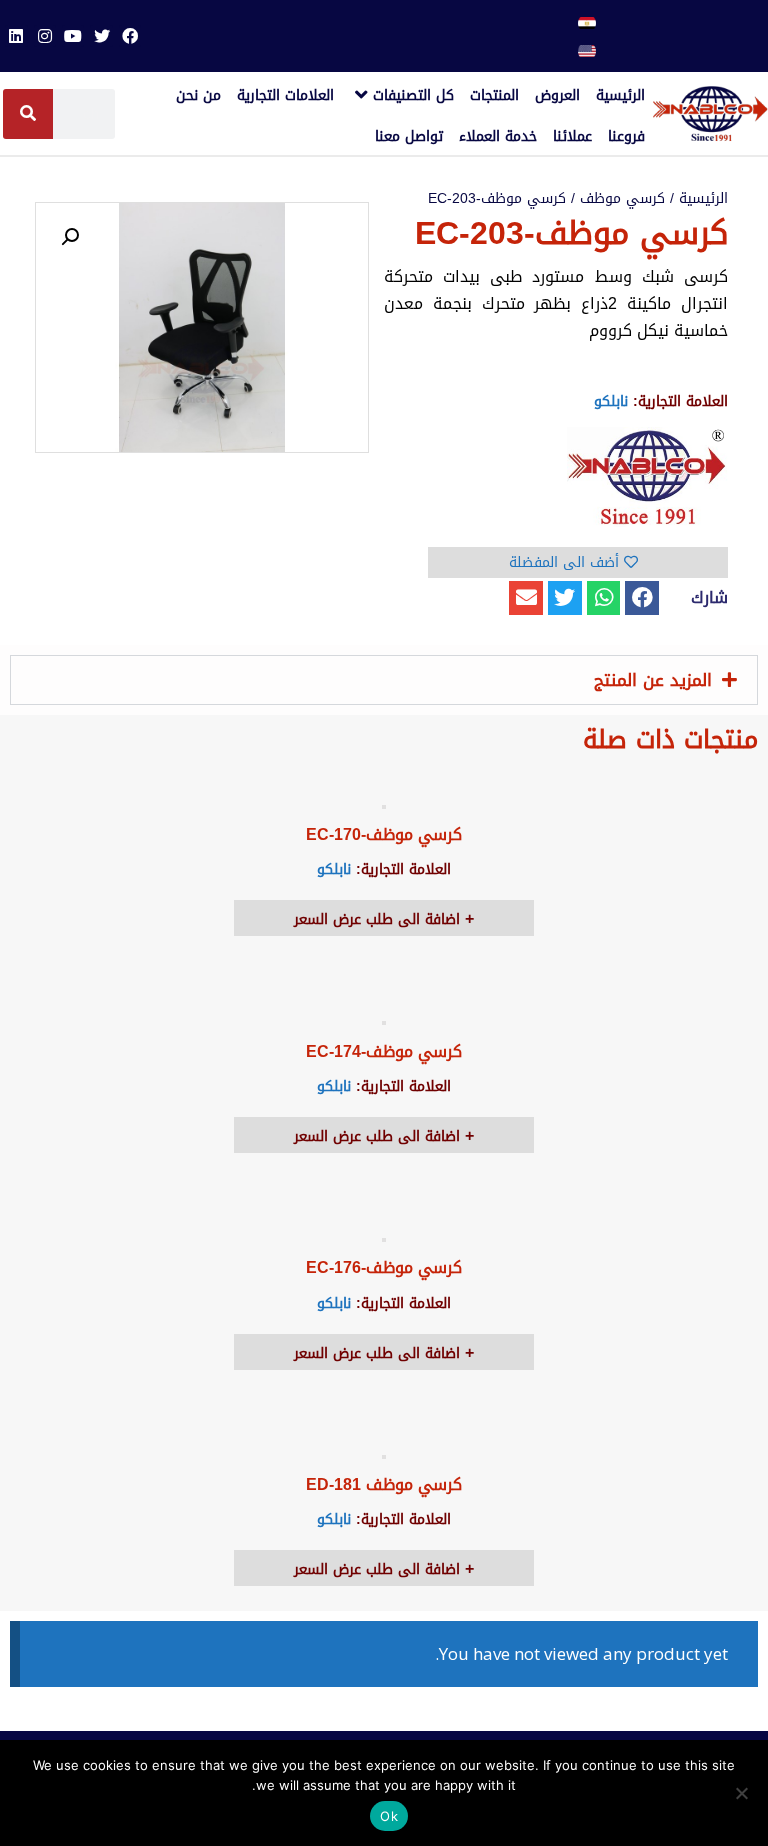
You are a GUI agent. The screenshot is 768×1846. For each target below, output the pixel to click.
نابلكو (611, 401)
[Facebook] (130, 36)
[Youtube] (73, 36)
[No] (743, 1793)
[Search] (28, 114)
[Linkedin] (16, 36)
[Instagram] (45, 36)
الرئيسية (703, 198)
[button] (642, 598)
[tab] (384, 680)
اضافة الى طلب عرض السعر (379, 919)
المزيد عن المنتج (653, 680)
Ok (389, 1816)
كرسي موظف (622, 198)
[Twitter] (101, 36)
